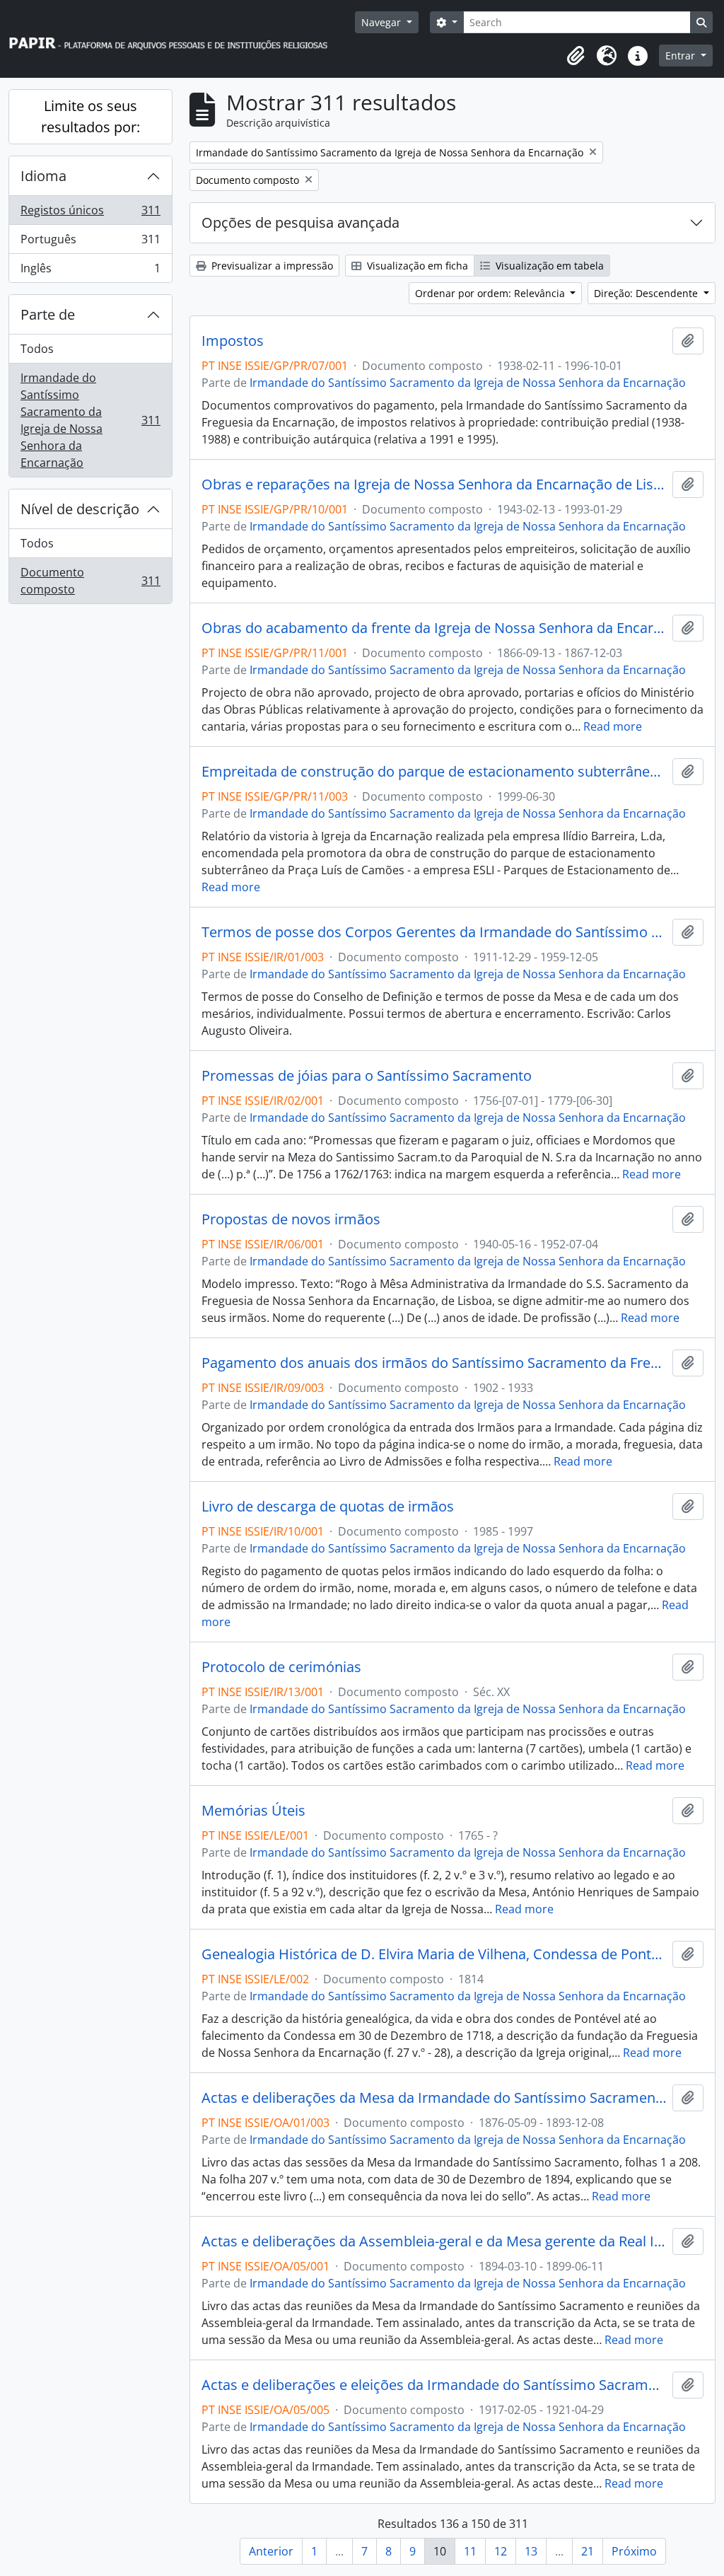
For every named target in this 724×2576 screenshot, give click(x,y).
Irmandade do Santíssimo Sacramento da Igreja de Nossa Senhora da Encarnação (90, 420)
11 (470, 2551)
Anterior (271, 2551)
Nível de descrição (80, 509)
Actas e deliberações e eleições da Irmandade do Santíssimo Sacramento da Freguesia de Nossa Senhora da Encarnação (434, 2385)
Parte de (48, 314)
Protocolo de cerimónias (281, 1667)
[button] (576, 56)
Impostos (233, 341)
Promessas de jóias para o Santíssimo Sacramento (367, 1076)
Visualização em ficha (416, 266)
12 (501, 2551)
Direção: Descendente (647, 293)
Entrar (682, 56)
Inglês (90, 271)
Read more (613, 726)
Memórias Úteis (253, 1811)
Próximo (634, 2551)
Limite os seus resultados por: (90, 116)
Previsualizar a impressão (271, 266)
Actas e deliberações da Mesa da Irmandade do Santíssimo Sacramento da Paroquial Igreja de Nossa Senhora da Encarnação (434, 2098)
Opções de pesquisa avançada (300, 222)
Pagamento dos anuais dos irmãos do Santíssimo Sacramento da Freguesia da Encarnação (434, 1363)
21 (588, 2551)
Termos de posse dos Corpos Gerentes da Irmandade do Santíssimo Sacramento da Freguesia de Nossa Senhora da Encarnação (434, 932)
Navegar (383, 22)
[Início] (175, 39)
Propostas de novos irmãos (291, 1219)
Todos (37, 349)
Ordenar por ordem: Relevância (491, 293)
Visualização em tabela (548, 266)
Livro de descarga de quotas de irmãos (328, 1507)
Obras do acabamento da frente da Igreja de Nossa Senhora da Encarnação (434, 628)
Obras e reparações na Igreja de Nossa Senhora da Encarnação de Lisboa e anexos (434, 485)
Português (90, 243)
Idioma (43, 176)
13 (531, 2551)
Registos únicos (90, 214)
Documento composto (90, 581)
